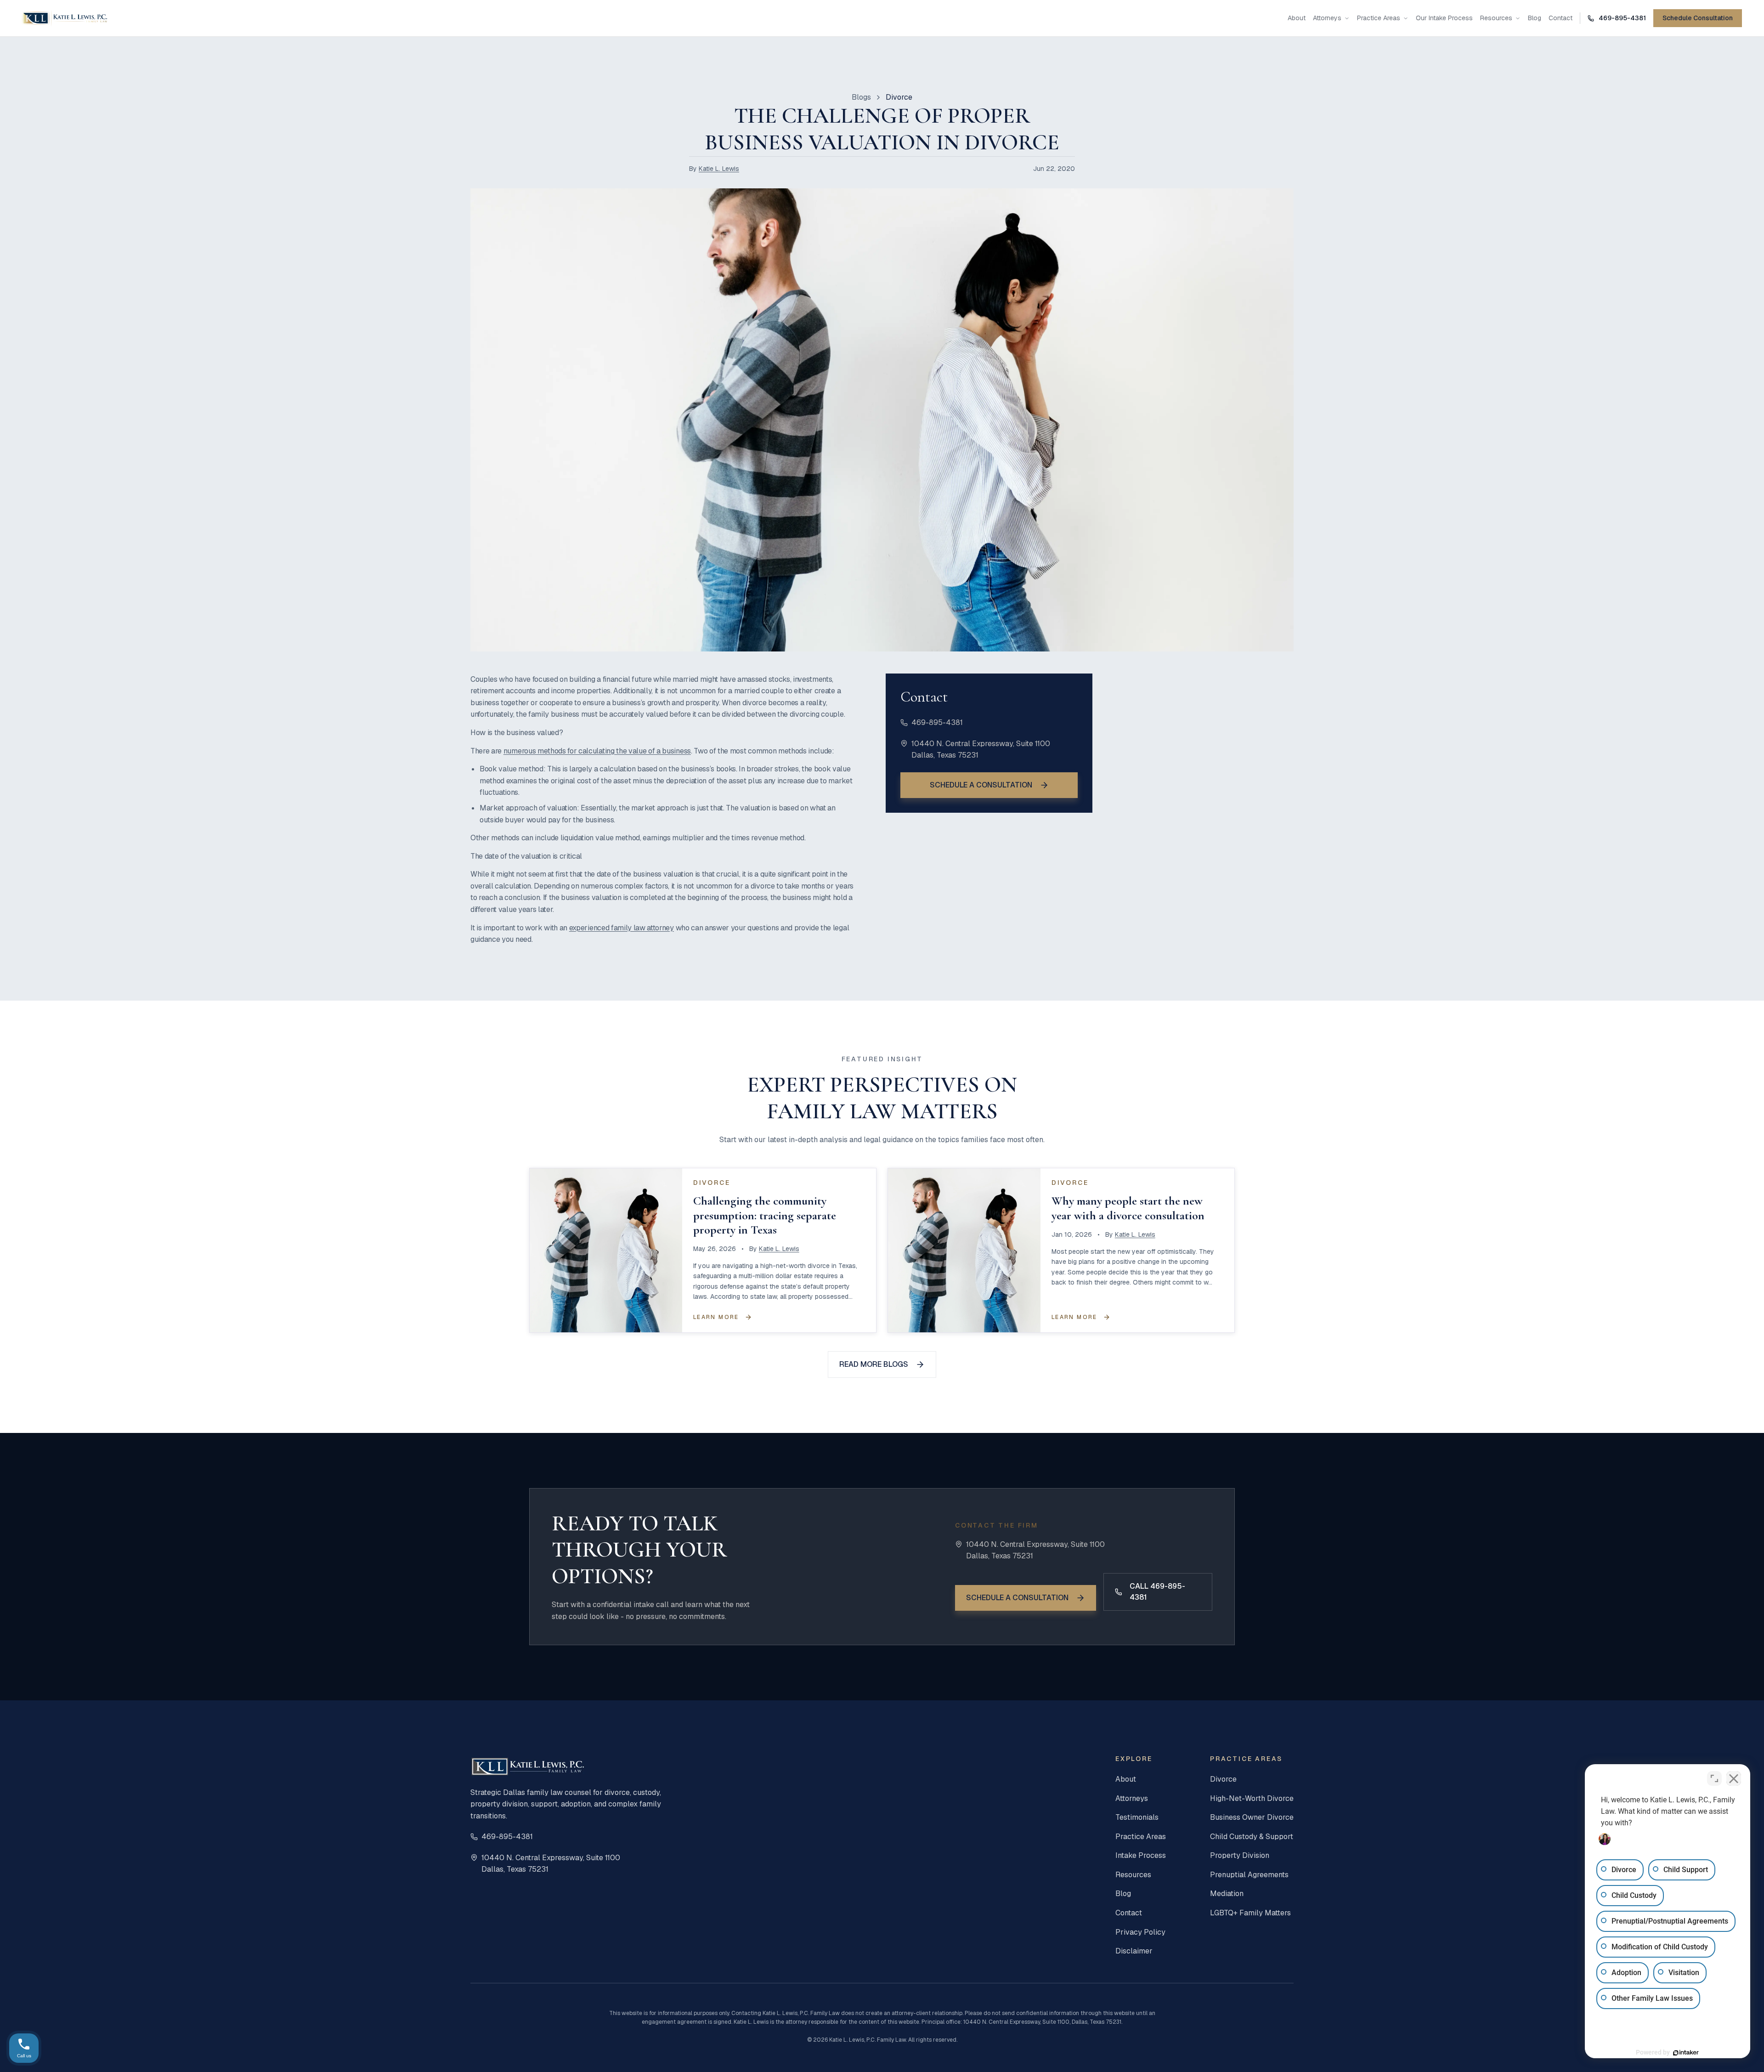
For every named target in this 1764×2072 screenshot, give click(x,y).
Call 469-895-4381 (1157, 1592)
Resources (1496, 18)
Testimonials (1137, 1817)
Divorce (1223, 1779)
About (1297, 18)
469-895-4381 (937, 722)
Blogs (861, 97)
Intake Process (1141, 1855)
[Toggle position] (1714, 1778)
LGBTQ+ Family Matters (1250, 1913)
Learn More (716, 1317)
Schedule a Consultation (981, 785)
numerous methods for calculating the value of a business (597, 751)
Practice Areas (1379, 18)
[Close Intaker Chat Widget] (1734, 1778)
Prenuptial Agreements (1249, 1875)
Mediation (1227, 1894)
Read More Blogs (874, 1364)
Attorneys (1327, 18)
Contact (1560, 18)
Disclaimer (1134, 1951)
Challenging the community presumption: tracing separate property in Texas (765, 1215)
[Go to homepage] (65, 18)
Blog (1535, 18)
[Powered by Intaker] (1686, 2053)
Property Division (1240, 1855)
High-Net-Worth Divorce (1252, 1798)
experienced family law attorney (622, 928)
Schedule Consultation (1698, 18)
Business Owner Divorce (1252, 1817)
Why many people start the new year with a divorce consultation (1128, 1208)
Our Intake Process (1444, 18)
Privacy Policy (1140, 1932)
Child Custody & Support (1252, 1837)
